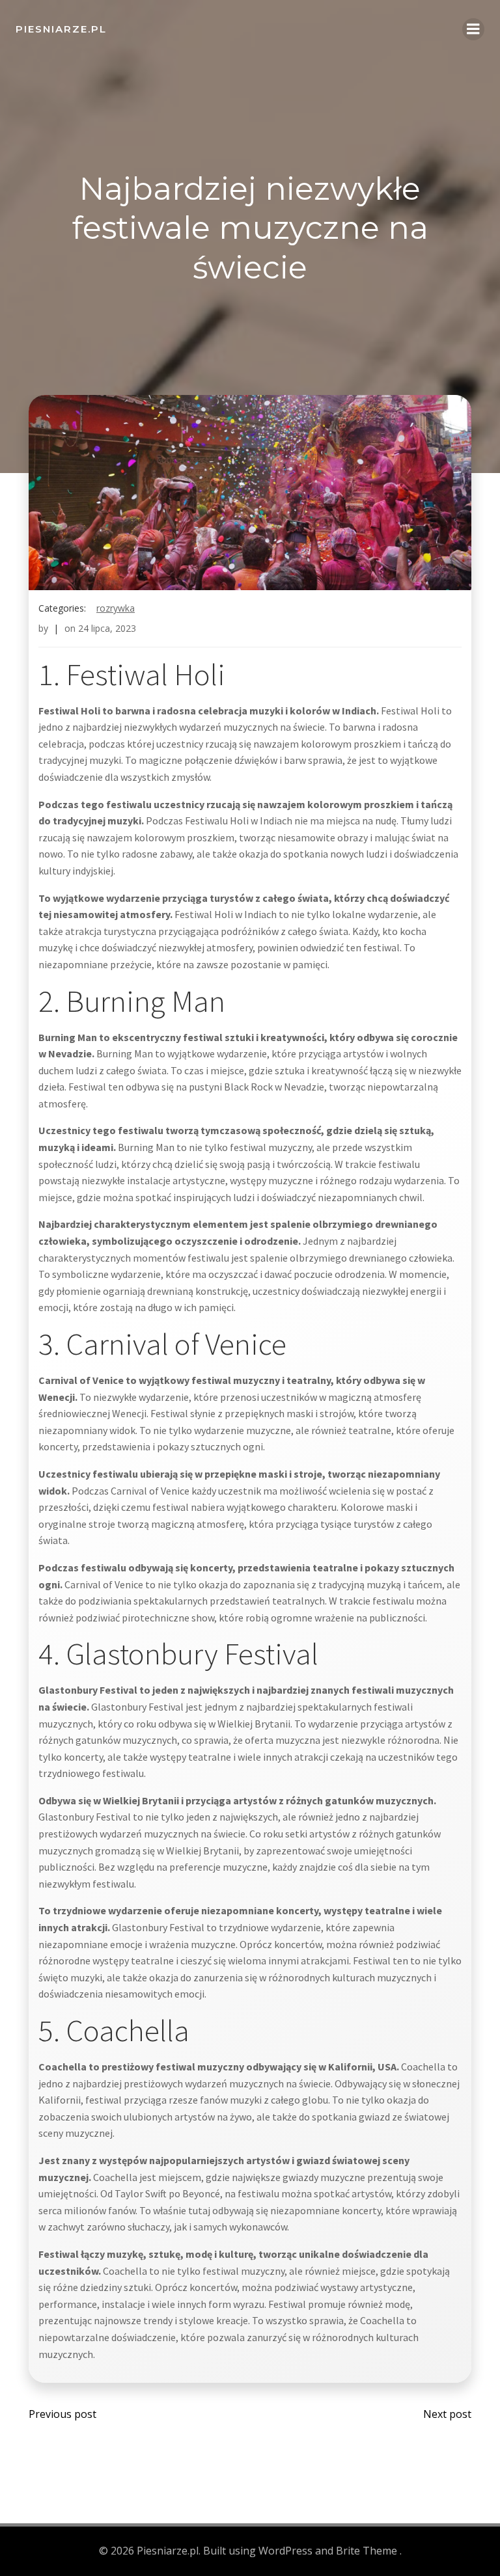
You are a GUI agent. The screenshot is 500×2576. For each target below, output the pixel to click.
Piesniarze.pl (61, 29)
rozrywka (116, 608)
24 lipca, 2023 (107, 628)
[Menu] (473, 29)
